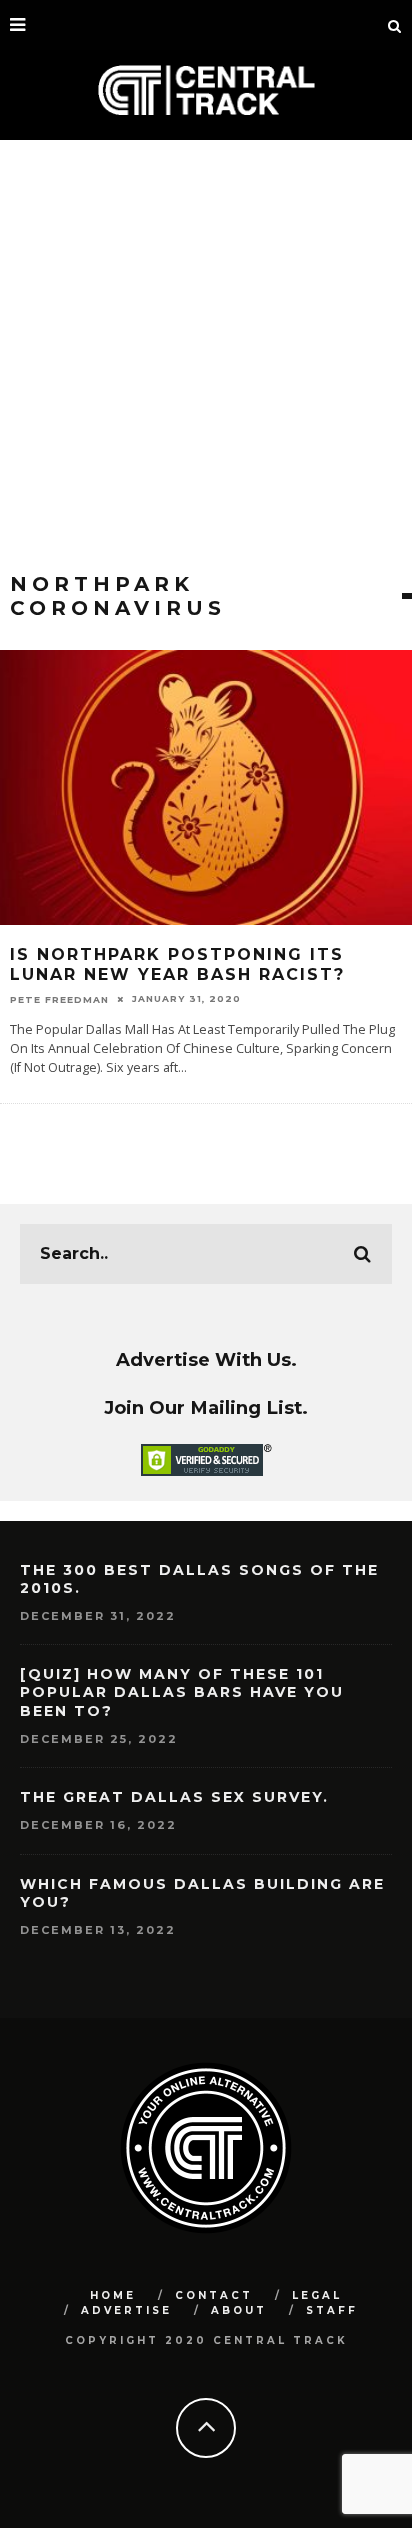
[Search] (395, 25)
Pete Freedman (59, 998)
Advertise (126, 2310)
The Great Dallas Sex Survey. (174, 1797)
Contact (214, 2295)
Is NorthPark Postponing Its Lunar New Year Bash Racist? (177, 965)
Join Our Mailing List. (206, 1407)
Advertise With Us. (206, 1359)
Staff (332, 2310)
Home (113, 2295)
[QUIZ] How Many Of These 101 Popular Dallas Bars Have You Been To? (182, 1692)
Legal (317, 2295)
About (239, 2310)
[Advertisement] (206, 356)
